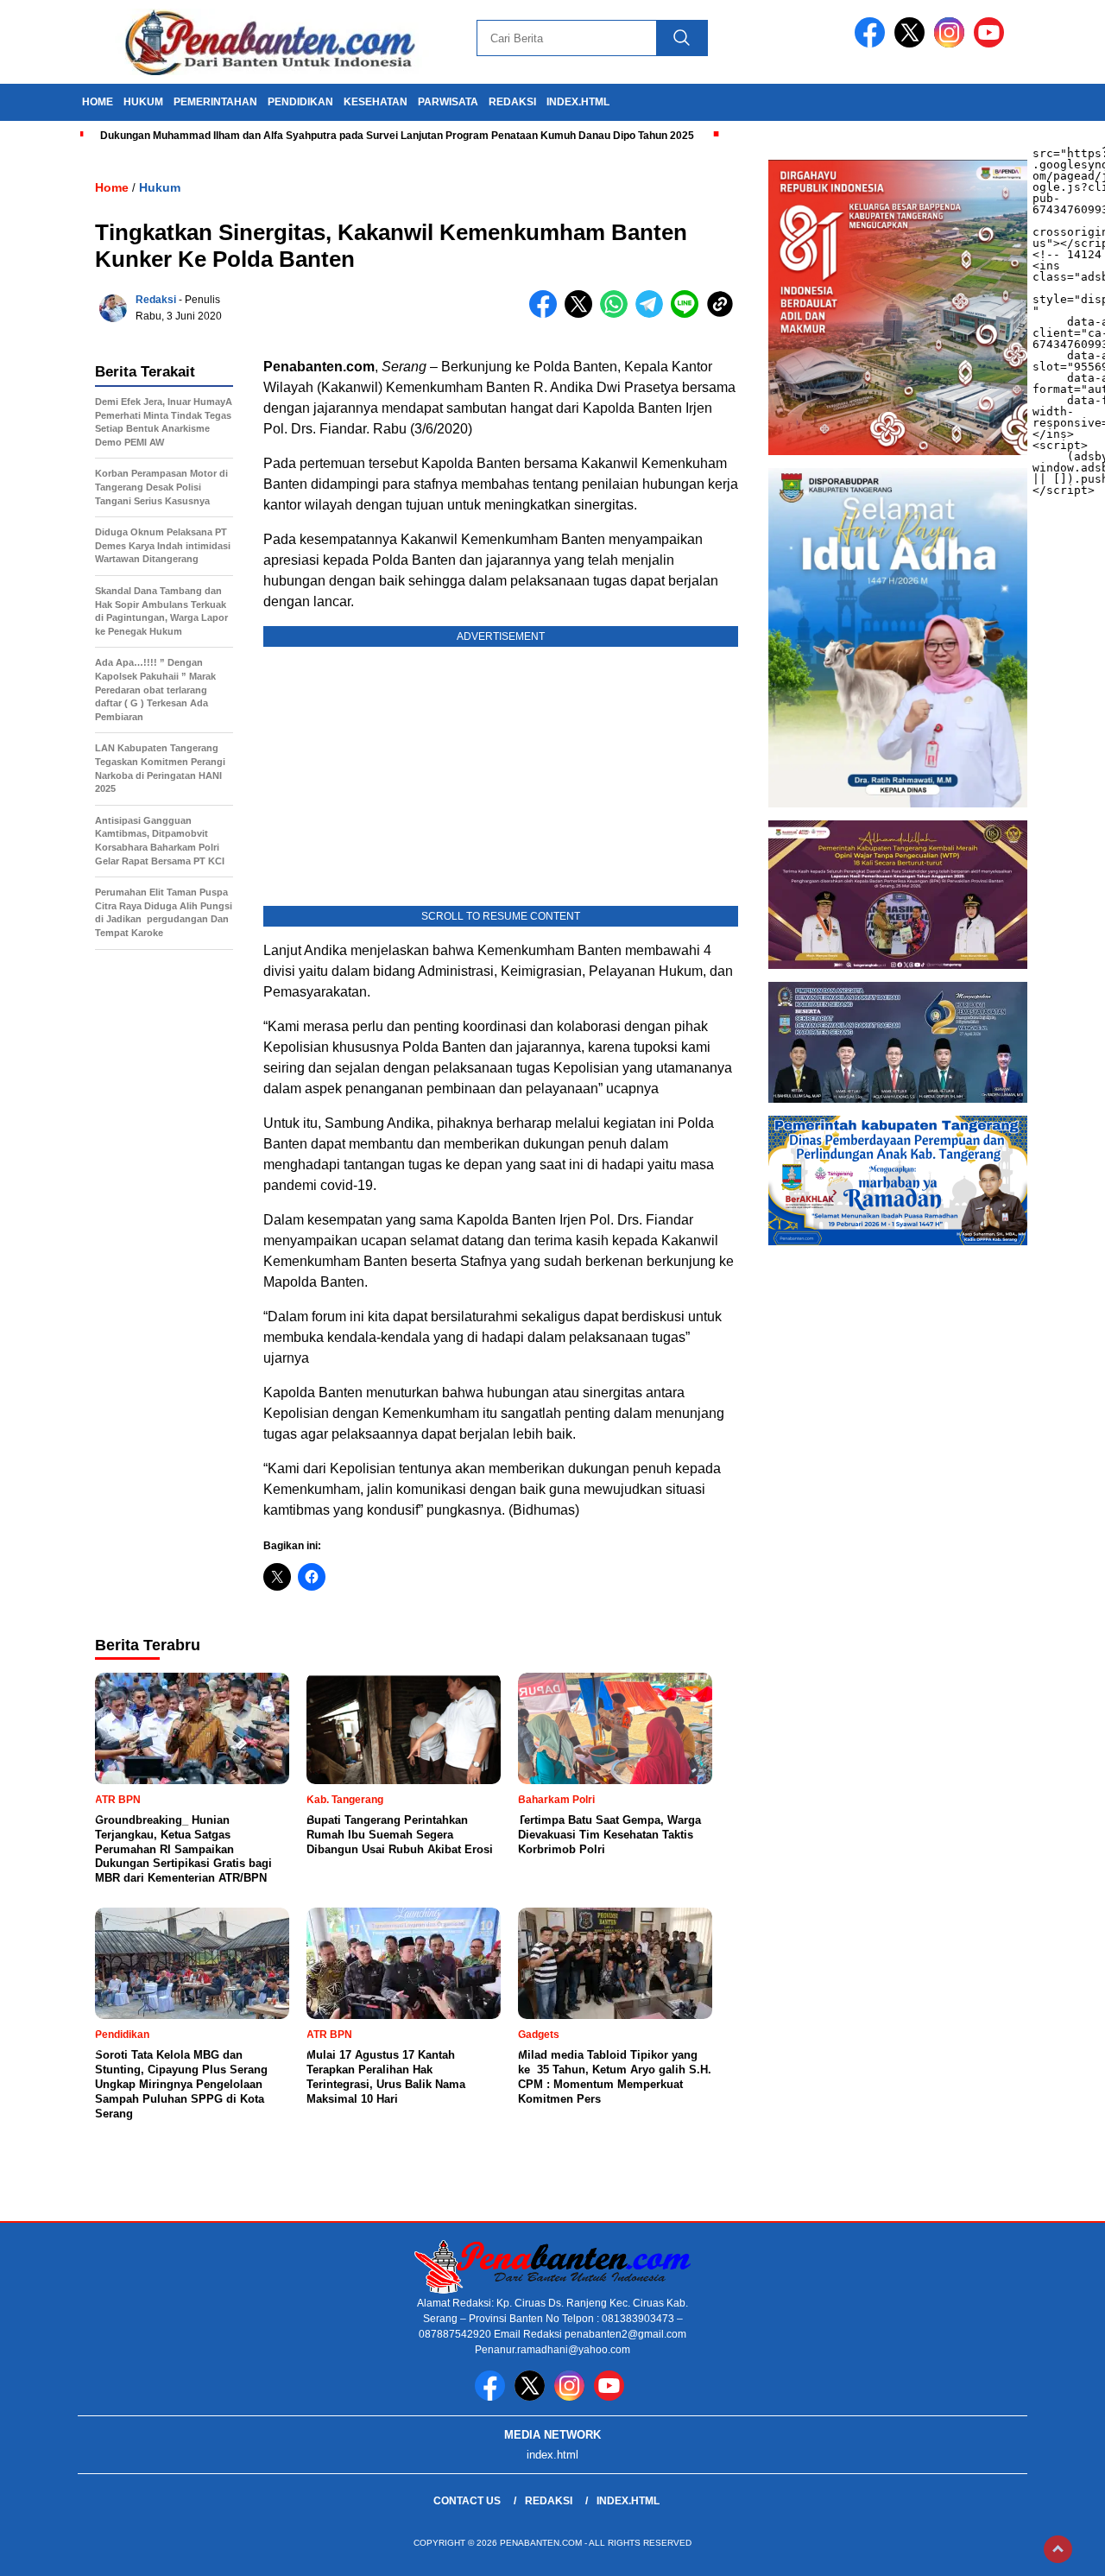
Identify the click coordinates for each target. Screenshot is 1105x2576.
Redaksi (156, 300)
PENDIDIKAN (300, 102)
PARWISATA (448, 102)
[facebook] (873, 44)
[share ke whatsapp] (618, 314)
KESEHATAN (376, 102)
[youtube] (992, 44)
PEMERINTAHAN (215, 102)
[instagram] (952, 44)
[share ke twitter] (582, 314)
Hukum (160, 187)
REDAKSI (512, 102)
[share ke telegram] (653, 314)
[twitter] (912, 44)
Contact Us (467, 2501)
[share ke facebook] (547, 314)
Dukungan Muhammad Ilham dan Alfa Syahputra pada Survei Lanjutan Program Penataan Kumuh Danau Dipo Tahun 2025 (397, 136)
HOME (98, 102)
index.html (578, 102)
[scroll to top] (1058, 2549)
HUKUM (143, 102)
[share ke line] (688, 314)
